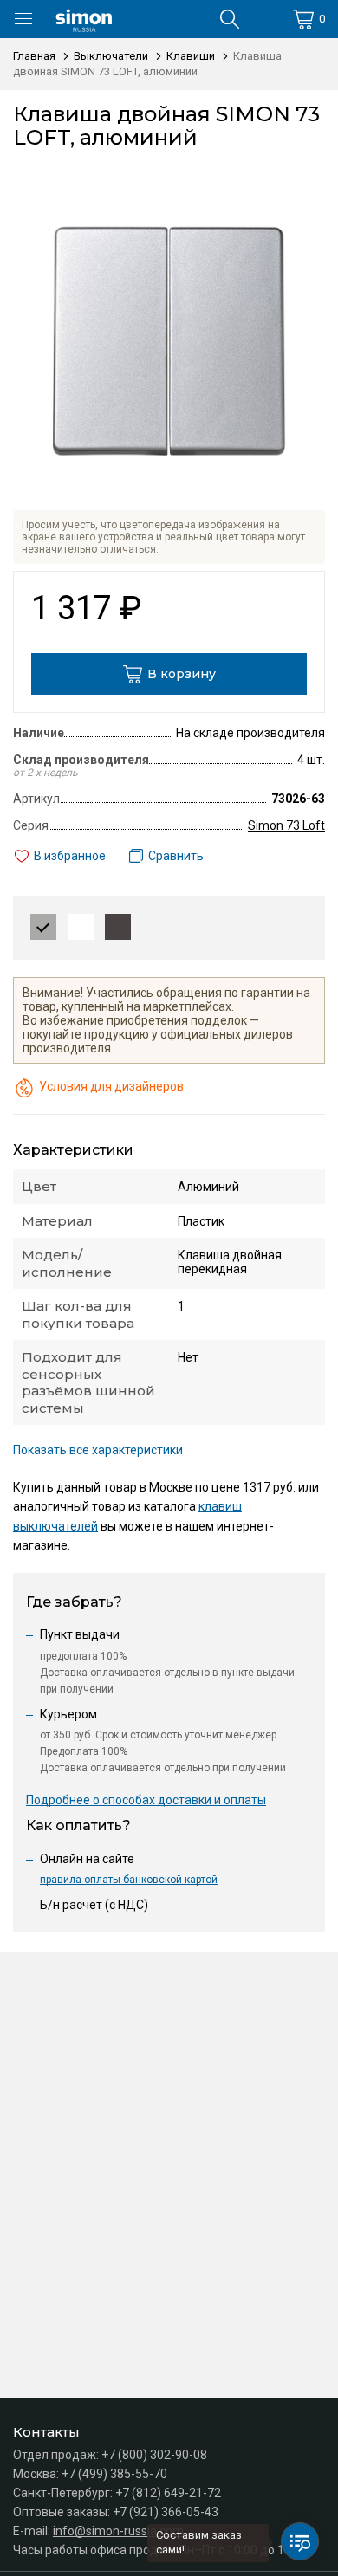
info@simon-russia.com (118, 2531)
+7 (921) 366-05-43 (166, 2512)
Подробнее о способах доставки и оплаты (146, 1800)
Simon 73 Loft (286, 825)
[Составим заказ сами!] (300, 2541)
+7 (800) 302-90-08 (154, 2455)
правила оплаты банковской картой (129, 1880)
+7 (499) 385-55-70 (114, 2474)
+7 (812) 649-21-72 (168, 2493)
